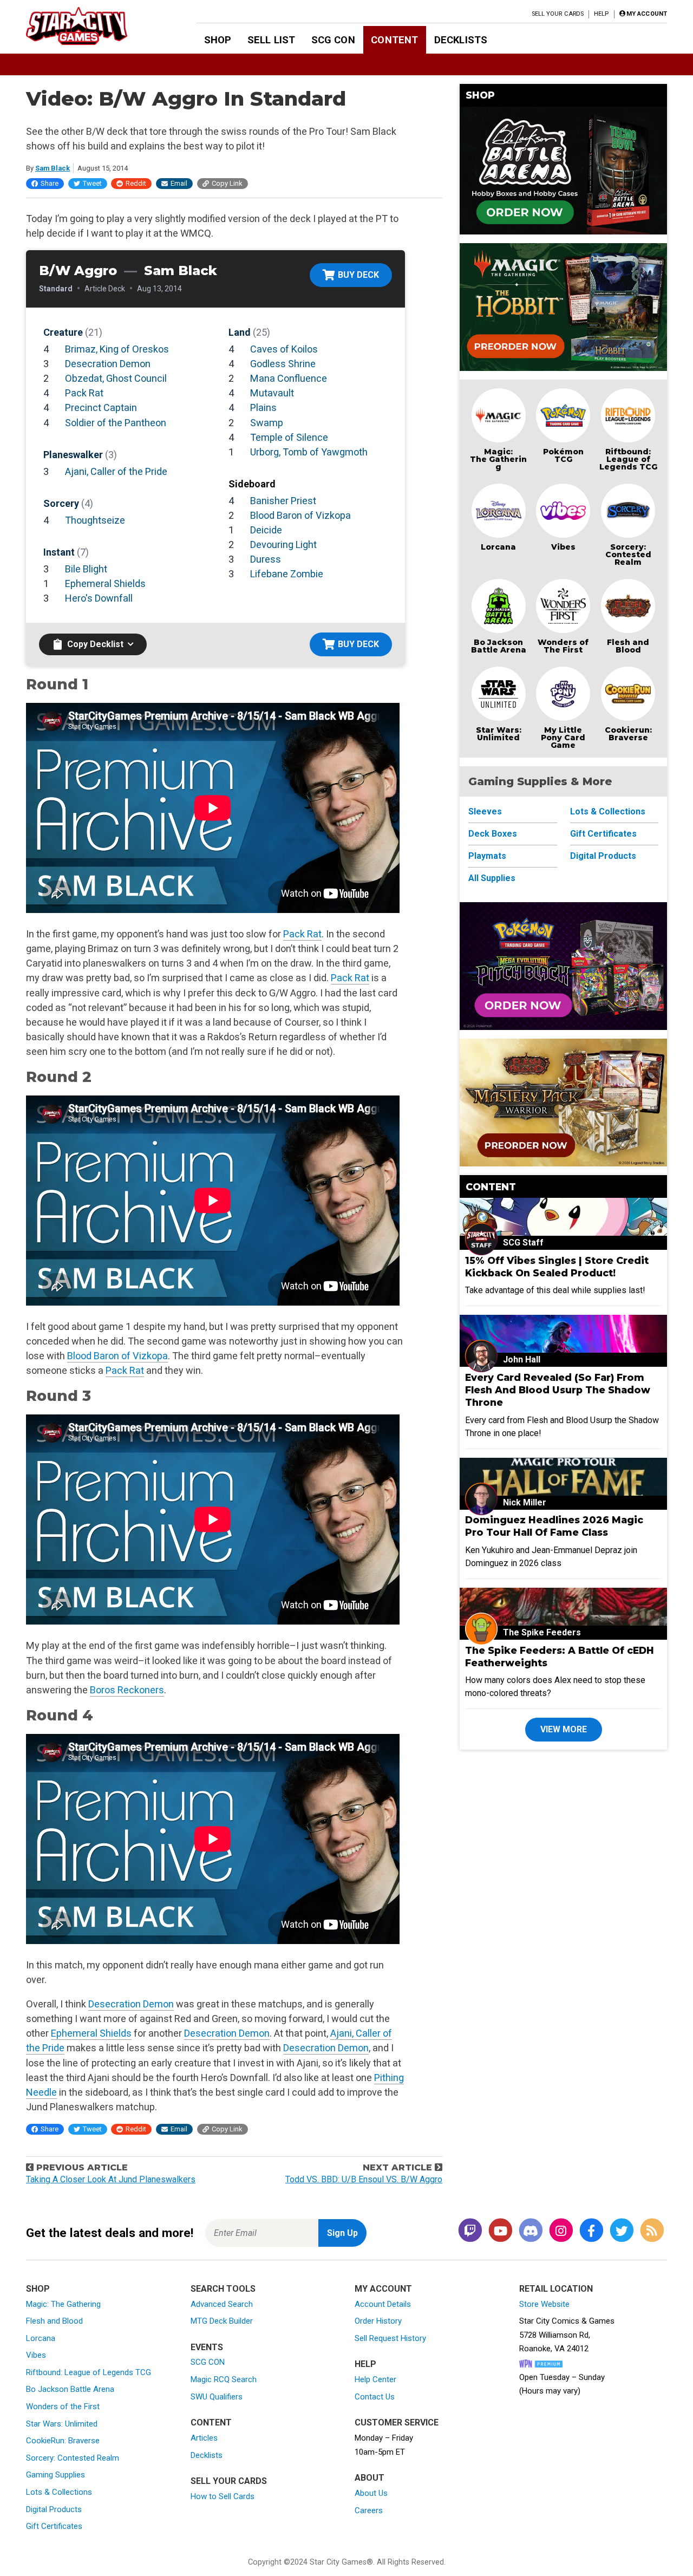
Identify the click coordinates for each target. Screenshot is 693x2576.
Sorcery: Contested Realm (628, 555)
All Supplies (492, 878)
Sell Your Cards (558, 14)
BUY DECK (358, 275)
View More (564, 1729)
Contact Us (375, 2397)
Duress (266, 559)
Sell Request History (390, 2338)
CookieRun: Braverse (63, 2441)
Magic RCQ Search (224, 2379)
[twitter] (622, 2231)
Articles (204, 2438)
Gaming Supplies (55, 2475)
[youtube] (500, 2231)
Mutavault (272, 393)
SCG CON (333, 40)
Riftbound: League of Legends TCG (628, 459)
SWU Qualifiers (217, 2397)
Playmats (487, 856)
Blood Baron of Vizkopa (300, 515)
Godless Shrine (283, 364)
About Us (371, 2493)
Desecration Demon (108, 364)
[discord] (531, 2231)
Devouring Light (283, 544)
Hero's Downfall (99, 598)
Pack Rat (84, 393)
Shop (218, 40)
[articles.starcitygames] (652, 2231)
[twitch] (470, 2231)
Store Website (544, 2304)
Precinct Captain (101, 407)
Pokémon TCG (563, 455)
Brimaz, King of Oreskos (117, 349)
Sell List (271, 40)
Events (207, 2347)
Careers (369, 2510)
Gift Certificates (603, 834)
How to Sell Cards (223, 2496)
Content (394, 40)
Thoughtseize (95, 520)
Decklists (461, 40)
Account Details (383, 2304)
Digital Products (603, 856)
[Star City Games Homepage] (94, 26)
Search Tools (223, 2289)
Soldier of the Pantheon (116, 423)
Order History (378, 2321)
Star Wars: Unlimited (499, 734)
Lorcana (498, 547)
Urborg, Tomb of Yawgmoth (309, 452)
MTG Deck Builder (222, 2321)
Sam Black (53, 168)
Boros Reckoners (127, 1690)
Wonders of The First (563, 646)
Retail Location (556, 2289)
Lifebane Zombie (287, 574)
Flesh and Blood (628, 646)
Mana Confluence (289, 378)
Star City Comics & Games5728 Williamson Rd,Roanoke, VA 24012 (567, 2335)
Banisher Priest (283, 501)
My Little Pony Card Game (563, 738)
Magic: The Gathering (498, 459)
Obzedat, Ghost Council (116, 378)
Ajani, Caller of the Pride (116, 471)
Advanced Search (222, 2304)
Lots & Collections (608, 811)
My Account (383, 2289)
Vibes (563, 547)
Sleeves (485, 811)
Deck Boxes (493, 834)
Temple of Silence (289, 437)
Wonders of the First (63, 2407)
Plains (263, 407)
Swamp (267, 423)
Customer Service (397, 2422)
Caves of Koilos (284, 349)
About (370, 2478)
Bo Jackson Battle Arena (499, 646)
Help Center (375, 2379)
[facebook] (591, 2231)
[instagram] (561, 2231)
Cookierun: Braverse (628, 734)
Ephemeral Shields (105, 583)
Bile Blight (86, 569)
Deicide (266, 530)
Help (601, 14)
